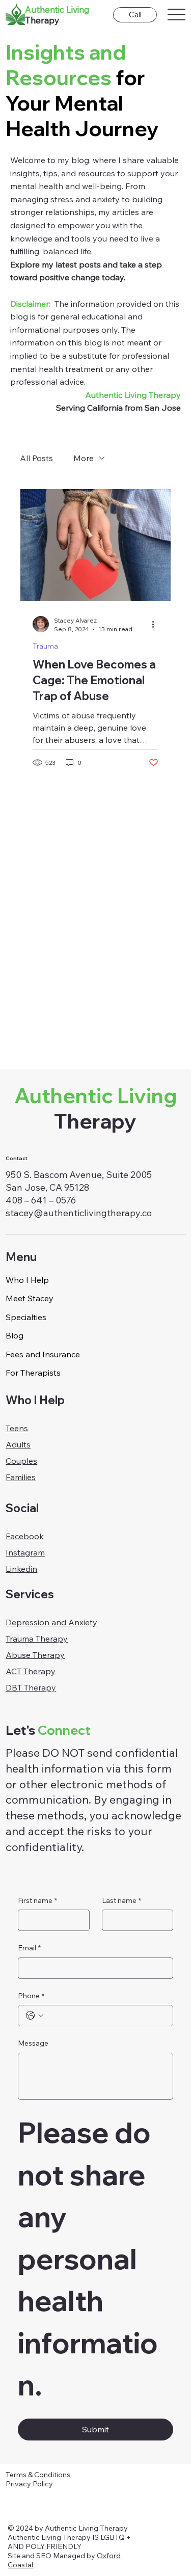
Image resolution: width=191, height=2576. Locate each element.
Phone (31, 1996)
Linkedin (21, 1569)
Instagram (25, 1552)
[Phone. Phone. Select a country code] (35, 2016)
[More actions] (157, 624)
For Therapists (33, 1373)
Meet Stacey (30, 1298)
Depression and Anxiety (51, 1622)
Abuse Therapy (35, 1655)
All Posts (36, 458)
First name (37, 1900)
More (84, 458)
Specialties (26, 1317)
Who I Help (27, 1280)
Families (21, 1477)
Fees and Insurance (43, 1354)
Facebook (25, 1536)
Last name (121, 1900)
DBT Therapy (31, 1687)
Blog (15, 1335)
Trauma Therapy (37, 1639)
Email (29, 1948)
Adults (18, 1444)
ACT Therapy (31, 1671)
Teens (17, 1428)
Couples (21, 1461)
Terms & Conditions (38, 2475)
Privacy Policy (29, 2484)
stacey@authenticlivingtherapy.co (79, 1213)
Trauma (45, 646)
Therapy (95, 1108)
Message (33, 2043)
